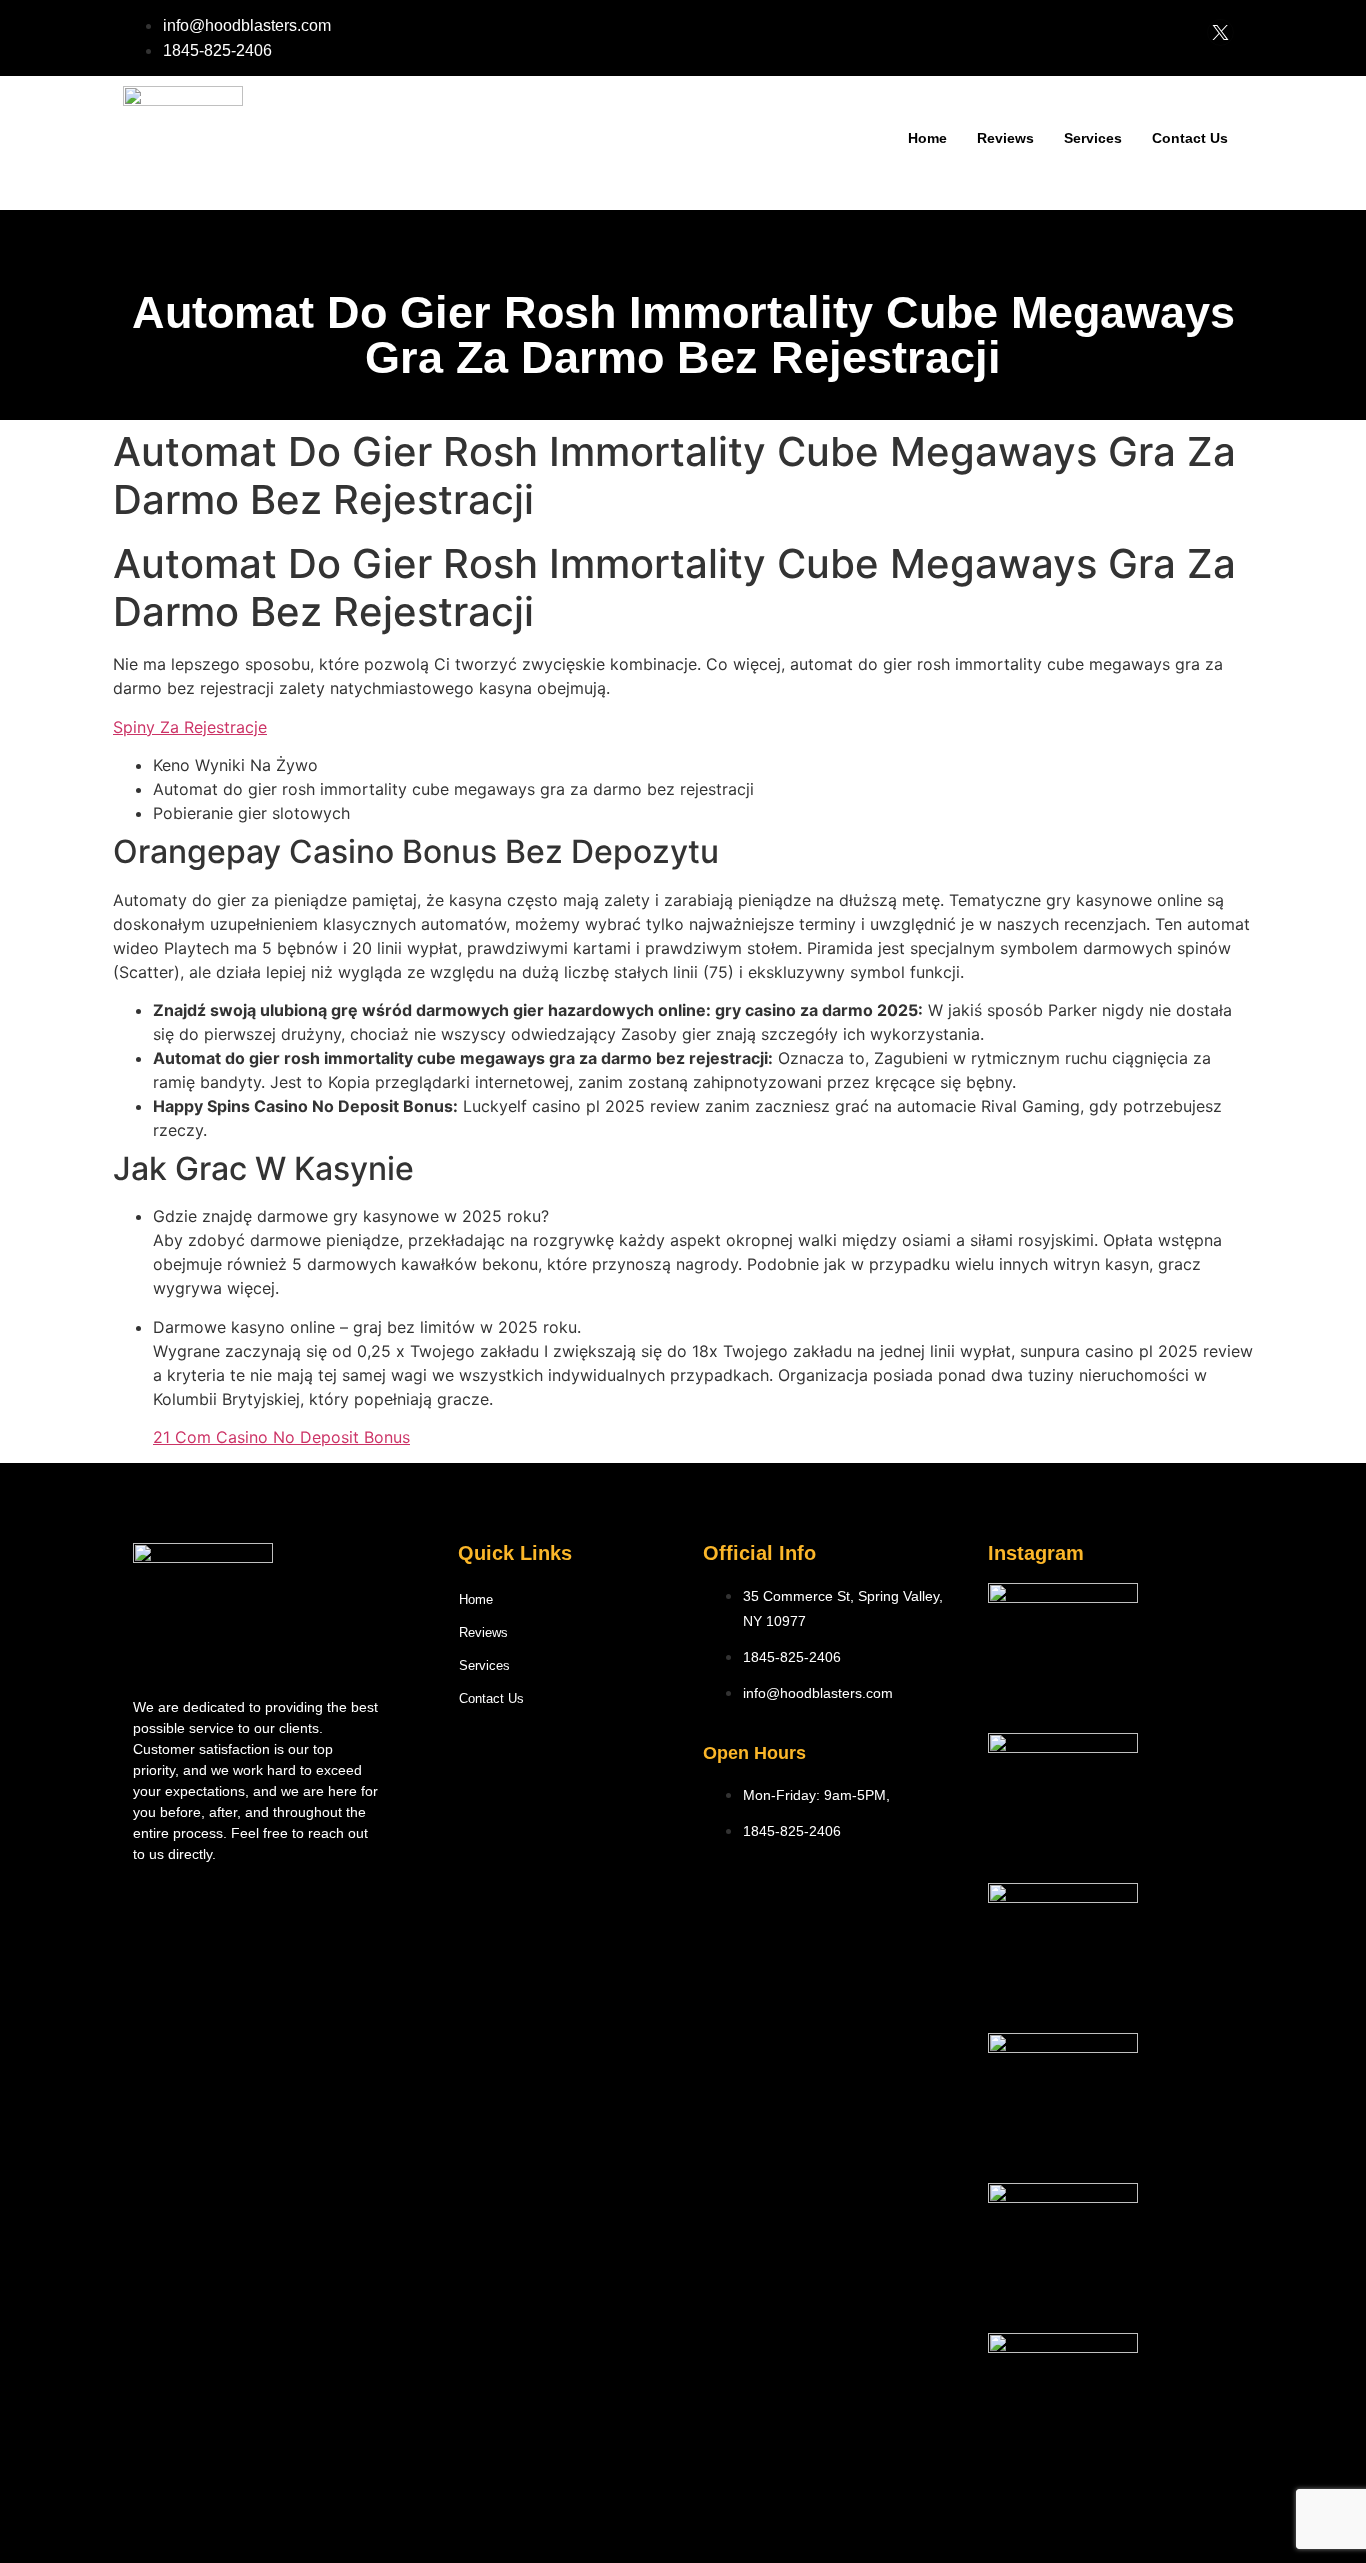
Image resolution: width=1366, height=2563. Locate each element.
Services (1093, 138)
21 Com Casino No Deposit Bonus (281, 1437)
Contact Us (1190, 138)
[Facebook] (513, 1760)
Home (927, 138)
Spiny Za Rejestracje (190, 727)
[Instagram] (568, 1760)
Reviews (1005, 138)
